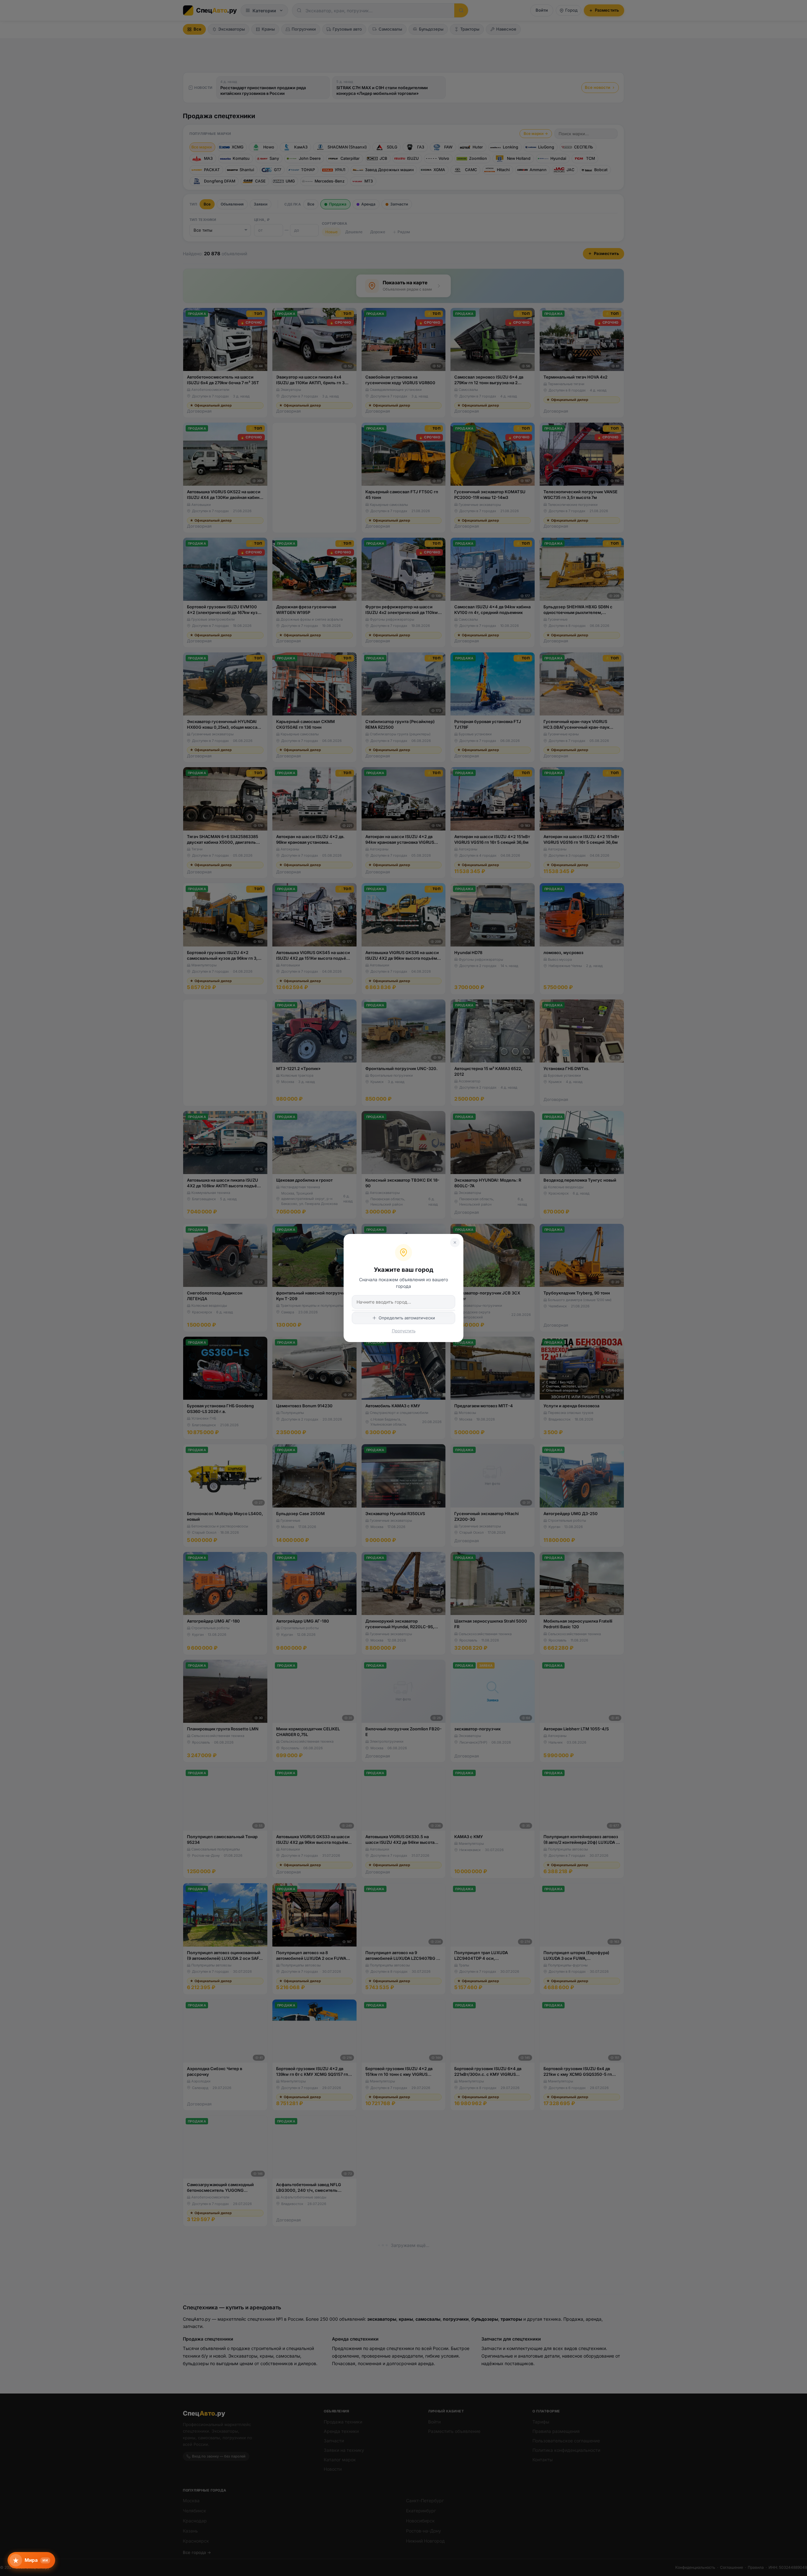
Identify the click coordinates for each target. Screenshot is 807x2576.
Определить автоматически (407, 1318)
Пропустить (404, 1331)
